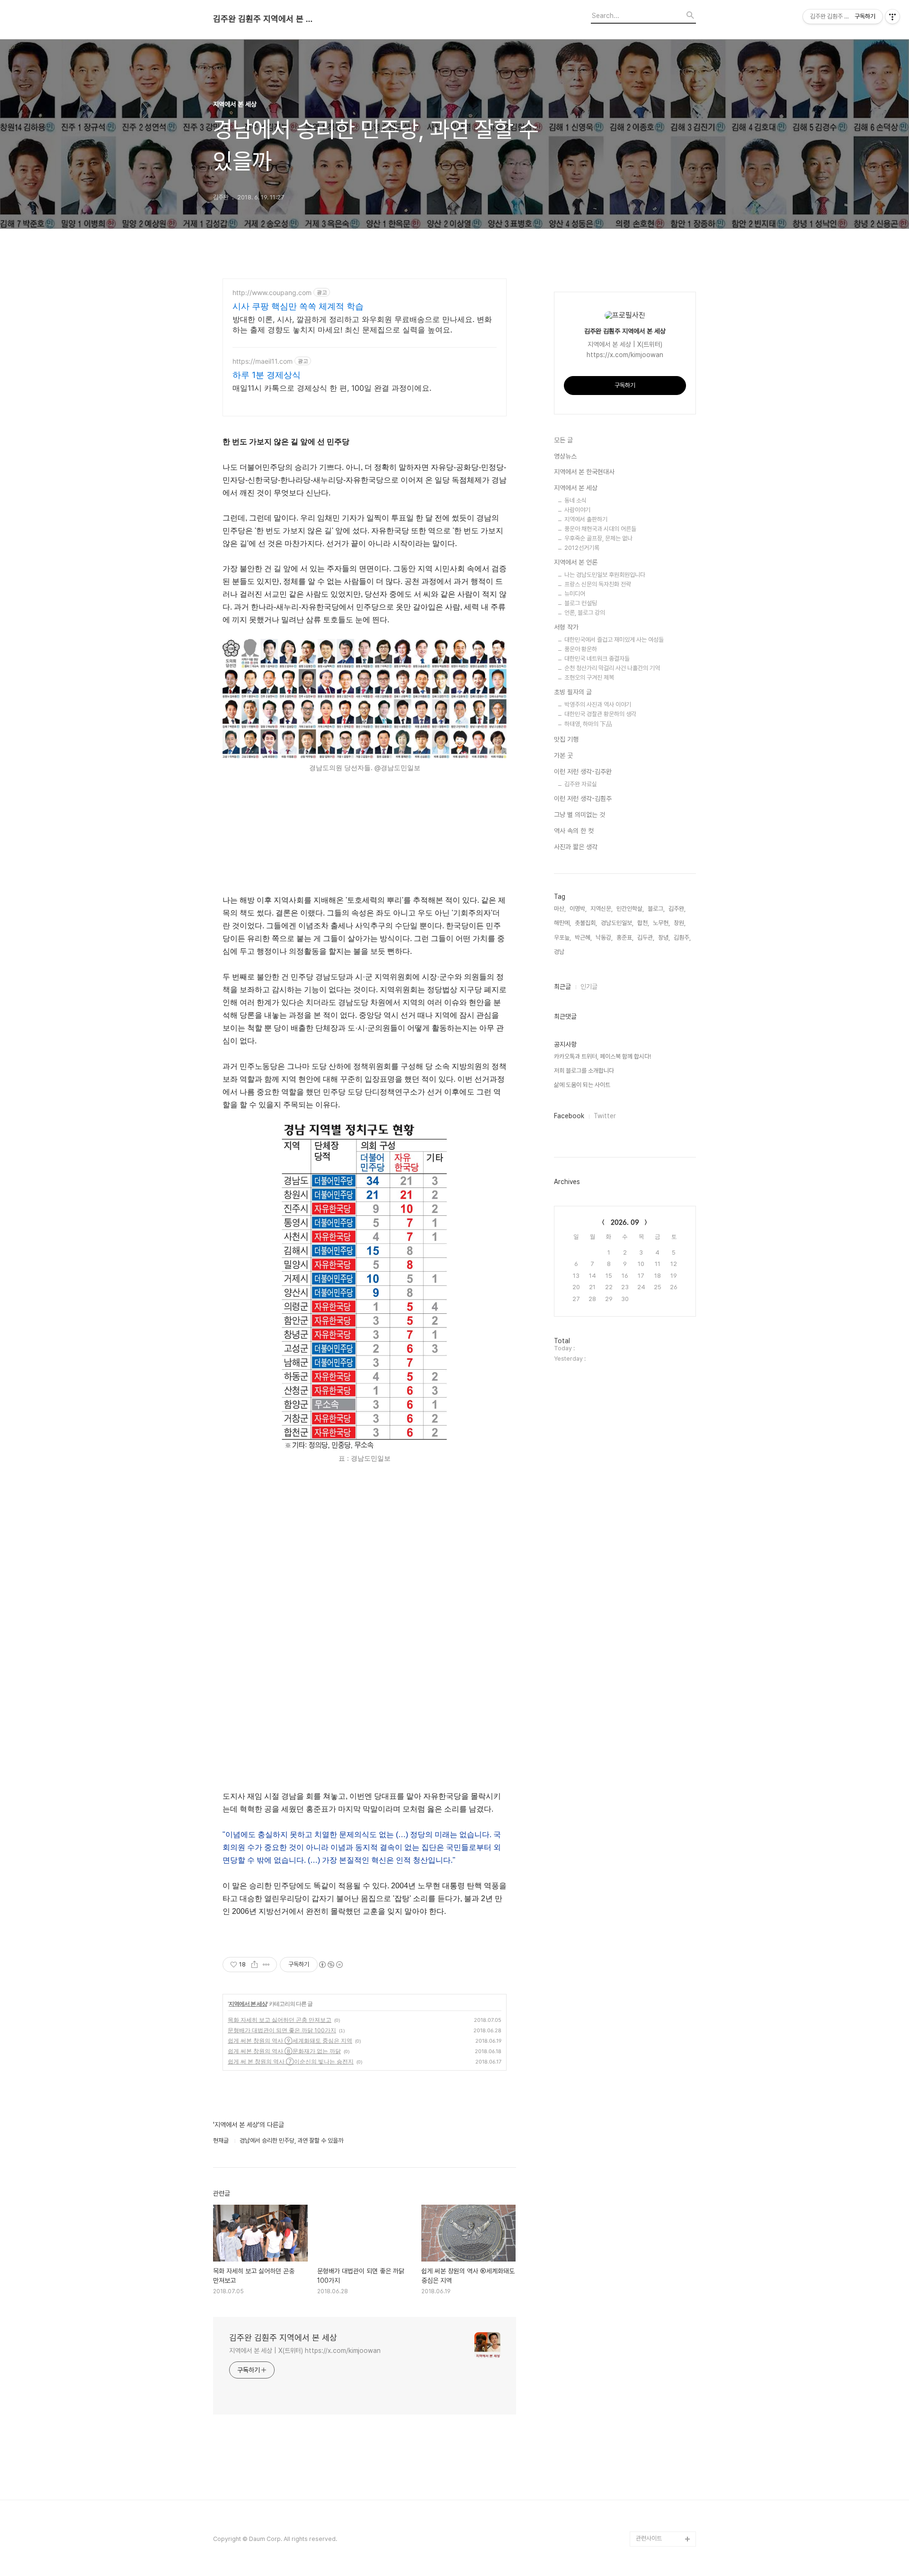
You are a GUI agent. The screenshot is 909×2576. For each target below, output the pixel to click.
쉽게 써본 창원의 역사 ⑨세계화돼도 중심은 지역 (290, 2041)
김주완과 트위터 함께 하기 (664, 2349)
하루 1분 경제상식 (267, 375)
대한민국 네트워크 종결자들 (597, 659)
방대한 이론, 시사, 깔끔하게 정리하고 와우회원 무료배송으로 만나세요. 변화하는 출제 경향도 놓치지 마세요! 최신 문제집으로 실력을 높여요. (362, 324)
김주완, (677, 909)
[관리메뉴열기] (892, 17)
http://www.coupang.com (272, 292)
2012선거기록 (582, 548)
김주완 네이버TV (657, 2509)
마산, (560, 909)
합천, (643, 923)
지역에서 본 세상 (248, 2004)
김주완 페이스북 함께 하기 (664, 2410)
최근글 (562, 987)
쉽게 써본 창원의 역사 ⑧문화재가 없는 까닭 (284, 2051)
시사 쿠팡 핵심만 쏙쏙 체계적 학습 (298, 306)
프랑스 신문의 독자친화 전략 (598, 584)
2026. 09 (625, 1222)
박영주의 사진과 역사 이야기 (598, 705)
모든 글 (563, 440)
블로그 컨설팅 (581, 603)
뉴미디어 (575, 594)
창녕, (664, 938)
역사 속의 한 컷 (574, 831)
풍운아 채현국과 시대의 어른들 (600, 529)
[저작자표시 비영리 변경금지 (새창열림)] (330, 1965)
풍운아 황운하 (581, 649)
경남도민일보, (617, 923)
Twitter (605, 1116)
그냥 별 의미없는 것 (579, 815)
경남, (560, 952)
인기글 (589, 987)
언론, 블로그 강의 (585, 613)
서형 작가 (566, 627)
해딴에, (562, 923)
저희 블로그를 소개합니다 (584, 1071)
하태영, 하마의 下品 (588, 724)
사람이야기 (577, 510)
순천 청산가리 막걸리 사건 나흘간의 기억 (612, 668)
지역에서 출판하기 (586, 519)
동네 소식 (575, 500)
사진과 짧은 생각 (576, 847)
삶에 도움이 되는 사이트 (582, 1085)
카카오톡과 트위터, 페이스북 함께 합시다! (602, 1056)
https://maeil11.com (263, 361)
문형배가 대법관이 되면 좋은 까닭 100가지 (282, 2030)
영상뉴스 (565, 456)
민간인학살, (630, 909)
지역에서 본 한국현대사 (584, 472)
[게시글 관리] (266, 1965)
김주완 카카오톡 (655, 2524)
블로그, (656, 909)
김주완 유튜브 (653, 2493)
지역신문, (602, 909)
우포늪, (562, 938)
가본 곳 (563, 755)
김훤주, (682, 938)
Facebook (569, 1116)
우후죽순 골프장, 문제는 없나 (598, 538)
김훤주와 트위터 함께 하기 (664, 2380)
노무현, (661, 923)
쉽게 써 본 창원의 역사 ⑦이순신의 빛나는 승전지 (291, 2061)
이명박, (578, 909)
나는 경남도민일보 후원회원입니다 (605, 575)
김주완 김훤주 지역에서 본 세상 (265, 19)
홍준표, (625, 938)
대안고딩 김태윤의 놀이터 (664, 2440)
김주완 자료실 (581, 784)
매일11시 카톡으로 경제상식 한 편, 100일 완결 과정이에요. (332, 388)
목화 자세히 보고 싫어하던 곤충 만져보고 (280, 2020)
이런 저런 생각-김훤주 (583, 799)
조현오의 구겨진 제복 (589, 678)
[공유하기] (254, 1965)
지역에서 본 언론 (576, 562)
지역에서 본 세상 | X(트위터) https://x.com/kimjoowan (305, 2351)
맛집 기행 (566, 739)
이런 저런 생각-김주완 (583, 772)
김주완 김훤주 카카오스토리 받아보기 (664, 2471)
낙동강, (604, 938)
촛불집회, (586, 923)
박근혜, (583, 938)
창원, (680, 923)
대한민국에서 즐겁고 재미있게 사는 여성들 (614, 640)
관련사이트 (649, 2538)
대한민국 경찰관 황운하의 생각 (600, 714)
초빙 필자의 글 (573, 692)
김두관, (646, 938)
